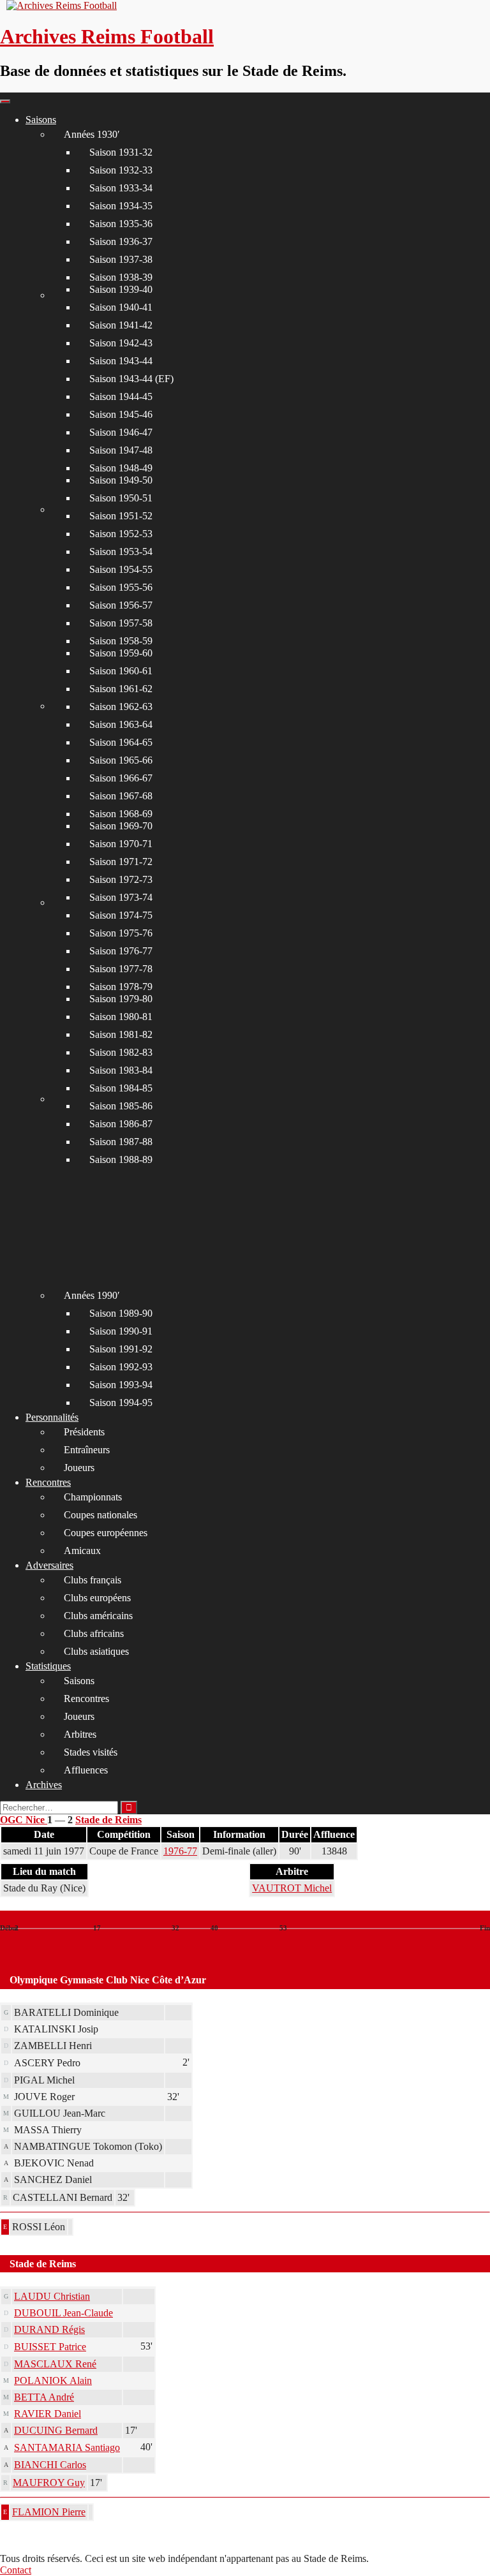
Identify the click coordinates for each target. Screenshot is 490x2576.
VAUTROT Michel (292, 1888)
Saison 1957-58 (121, 623)
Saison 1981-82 (121, 1034)
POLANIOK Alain (53, 2380)
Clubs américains (98, 1616)
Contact (16, 2570)
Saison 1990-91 (121, 1331)
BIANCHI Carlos (50, 2465)
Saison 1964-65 (121, 742)
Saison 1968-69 (121, 814)
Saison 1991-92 (121, 1349)
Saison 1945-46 (121, 414)
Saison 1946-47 (121, 432)
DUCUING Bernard (56, 2430)
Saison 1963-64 (121, 724)
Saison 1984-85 (121, 1088)
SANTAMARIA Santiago (67, 2447)
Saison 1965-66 (121, 760)
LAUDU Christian (52, 2296)
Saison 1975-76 (121, 933)
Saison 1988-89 (121, 1159)
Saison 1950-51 (121, 498)
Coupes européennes (106, 1533)
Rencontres (48, 1482)
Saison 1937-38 (121, 259)
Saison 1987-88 (121, 1142)
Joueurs (79, 1468)
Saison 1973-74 (121, 897)
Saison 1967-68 (121, 796)
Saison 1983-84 (121, 1070)
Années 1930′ (92, 134)
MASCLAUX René (55, 2364)
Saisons (41, 120)
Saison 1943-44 (121, 361)
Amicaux (82, 1551)
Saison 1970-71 (121, 844)
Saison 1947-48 (121, 450)
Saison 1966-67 (121, 778)
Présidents (84, 1432)
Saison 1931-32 (121, 152)
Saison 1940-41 (121, 307)
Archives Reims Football (107, 36)
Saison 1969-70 (121, 826)
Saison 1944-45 (121, 396)
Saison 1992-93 (121, 1367)
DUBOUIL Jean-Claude (63, 2313)
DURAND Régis (49, 2329)
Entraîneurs (87, 1450)
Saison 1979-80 (121, 999)
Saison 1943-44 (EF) (131, 379)
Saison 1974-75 (121, 915)
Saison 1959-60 (121, 653)
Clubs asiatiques (96, 1651)
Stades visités (91, 1752)
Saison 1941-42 (121, 325)
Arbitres (80, 1734)
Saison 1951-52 (121, 516)
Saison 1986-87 (121, 1124)
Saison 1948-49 (121, 468)
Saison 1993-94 (121, 1385)
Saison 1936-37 (121, 241)
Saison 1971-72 (121, 862)
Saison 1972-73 (121, 879)
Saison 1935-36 (121, 224)
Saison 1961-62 (121, 689)
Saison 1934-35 (121, 206)
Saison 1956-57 (121, 605)
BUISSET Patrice (50, 2347)
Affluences (86, 1770)
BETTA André (44, 2397)
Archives (44, 1785)
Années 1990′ (92, 1295)
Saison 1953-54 (121, 551)
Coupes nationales (100, 1515)
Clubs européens (97, 1598)
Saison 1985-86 (121, 1106)
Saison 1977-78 (121, 969)
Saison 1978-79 (121, 987)
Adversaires (49, 1565)
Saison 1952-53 (121, 534)
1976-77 (180, 1851)
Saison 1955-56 (121, 587)
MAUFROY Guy (49, 2483)
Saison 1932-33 (121, 170)
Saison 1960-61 (121, 671)
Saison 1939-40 (121, 289)
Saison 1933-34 (121, 188)
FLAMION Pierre (49, 2512)
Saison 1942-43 (121, 343)
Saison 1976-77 (121, 951)
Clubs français (93, 1580)
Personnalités (52, 1417)
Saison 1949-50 (121, 480)
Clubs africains (94, 1633)
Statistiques (48, 1666)
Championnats (93, 1497)
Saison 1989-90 (121, 1313)
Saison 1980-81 (121, 1017)
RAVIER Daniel (48, 2414)
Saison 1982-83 (121, 1052)
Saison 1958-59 (121, 641)
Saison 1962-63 (121, 707)
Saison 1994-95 (121, 1403)
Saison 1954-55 (121, 569)
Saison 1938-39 (121, 277)
